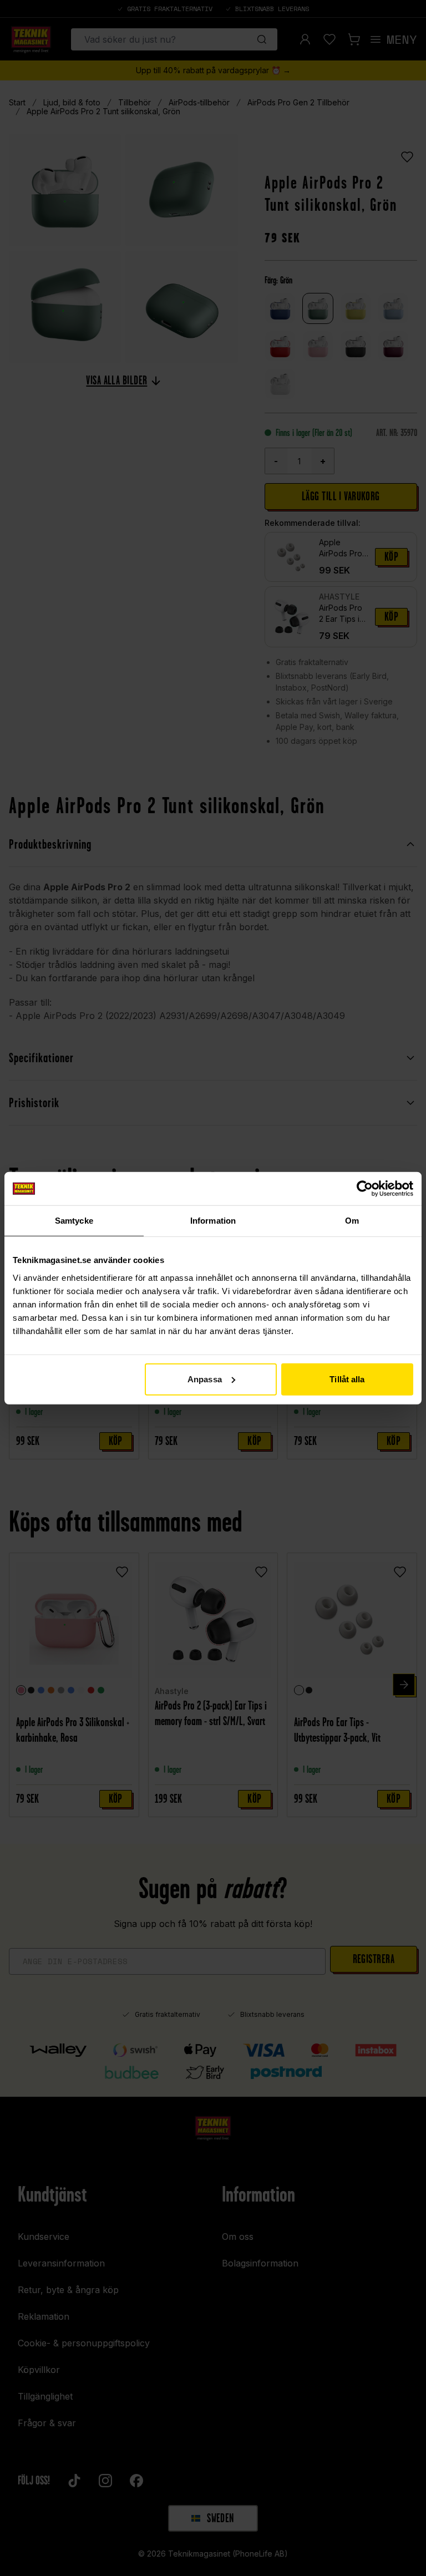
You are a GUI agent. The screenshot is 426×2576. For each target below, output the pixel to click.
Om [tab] (352, 1221)
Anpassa (205, 1379)
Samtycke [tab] (74, 1221)
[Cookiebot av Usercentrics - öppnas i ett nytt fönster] (365, 1189)
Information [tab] (213, 1221)
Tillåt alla (347, 1379)
